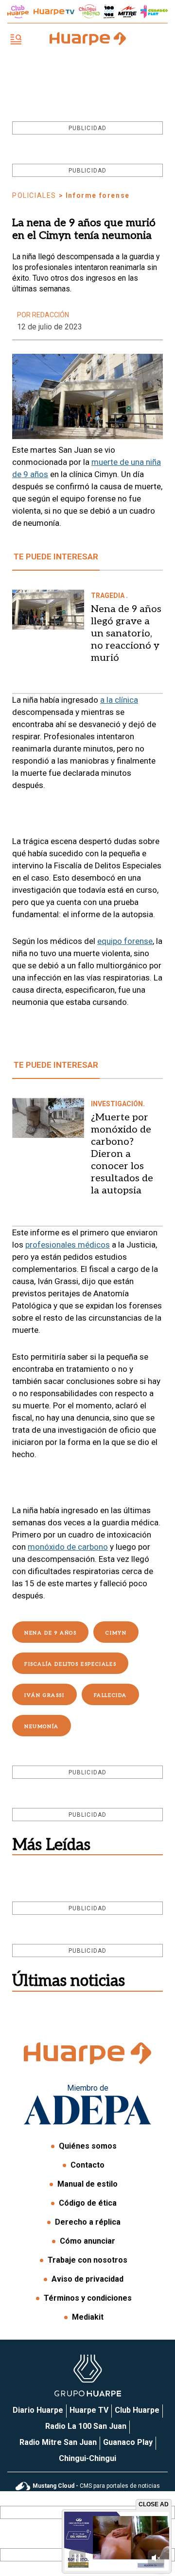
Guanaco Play (128, 2442)
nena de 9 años (50, 1633)
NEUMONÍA (42, 1727)
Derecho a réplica (88, 2222)
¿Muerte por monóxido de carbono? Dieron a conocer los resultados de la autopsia (122, 1154)
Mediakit (88, 2317)
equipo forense (125, 941)
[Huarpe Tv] (54, 12)
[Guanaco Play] (154, 12)
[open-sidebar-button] (16, 40)
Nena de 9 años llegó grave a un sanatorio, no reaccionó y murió (126, 634)
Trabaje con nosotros (87, 2260)
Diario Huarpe (38, 2410)
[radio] (127, 12)
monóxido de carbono (68, 1547)
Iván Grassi (44, 1695)
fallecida (110, 1695)
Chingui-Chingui (87, 2458)
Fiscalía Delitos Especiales (70, 1664)
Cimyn (116, 1633)
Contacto (87, 2165)
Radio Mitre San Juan (58, 2442)
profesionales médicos (68, 1245)
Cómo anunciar (87, 2241)
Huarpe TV (89, 2410)
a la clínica (119, 700)
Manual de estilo (87, 2184)
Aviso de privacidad (87, 2279)
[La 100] (109, 11)
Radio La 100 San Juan (86, 2426)
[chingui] (89, 11)
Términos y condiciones (88, 2298)
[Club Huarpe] (18, 12)
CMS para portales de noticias (96, 2486)
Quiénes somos (88, 2146)
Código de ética (88, 2203)
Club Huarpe (137, 2410)
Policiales (34, 195)
